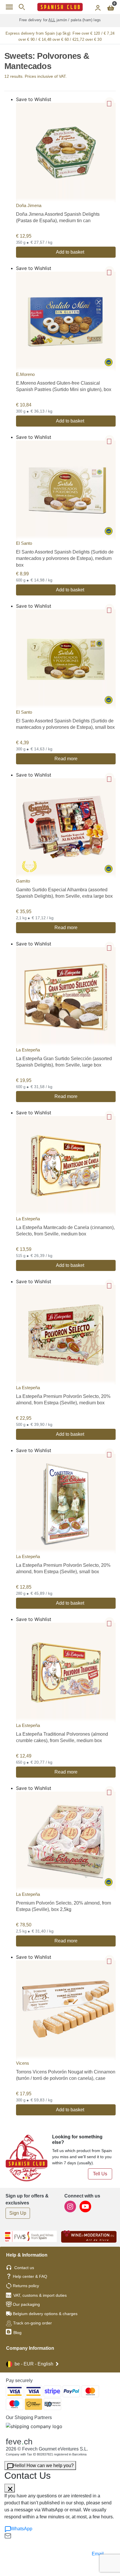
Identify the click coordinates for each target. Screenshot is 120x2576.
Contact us (24, 2268)
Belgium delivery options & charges (45, 2314)
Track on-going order (32, 2323)
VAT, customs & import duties (40, 2295)
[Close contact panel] (10, 2488)
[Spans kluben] (60, 7)
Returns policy (26, 2286)
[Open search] (22, 7)
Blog (17, 2333)
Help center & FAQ (30, 2276)
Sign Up (18, 2213)
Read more (66, 759)
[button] (110, 102)
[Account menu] (98, 7)
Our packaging (26, 2304)
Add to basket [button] (70, 252)
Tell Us (100, 2174)
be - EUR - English (34, 2364)
